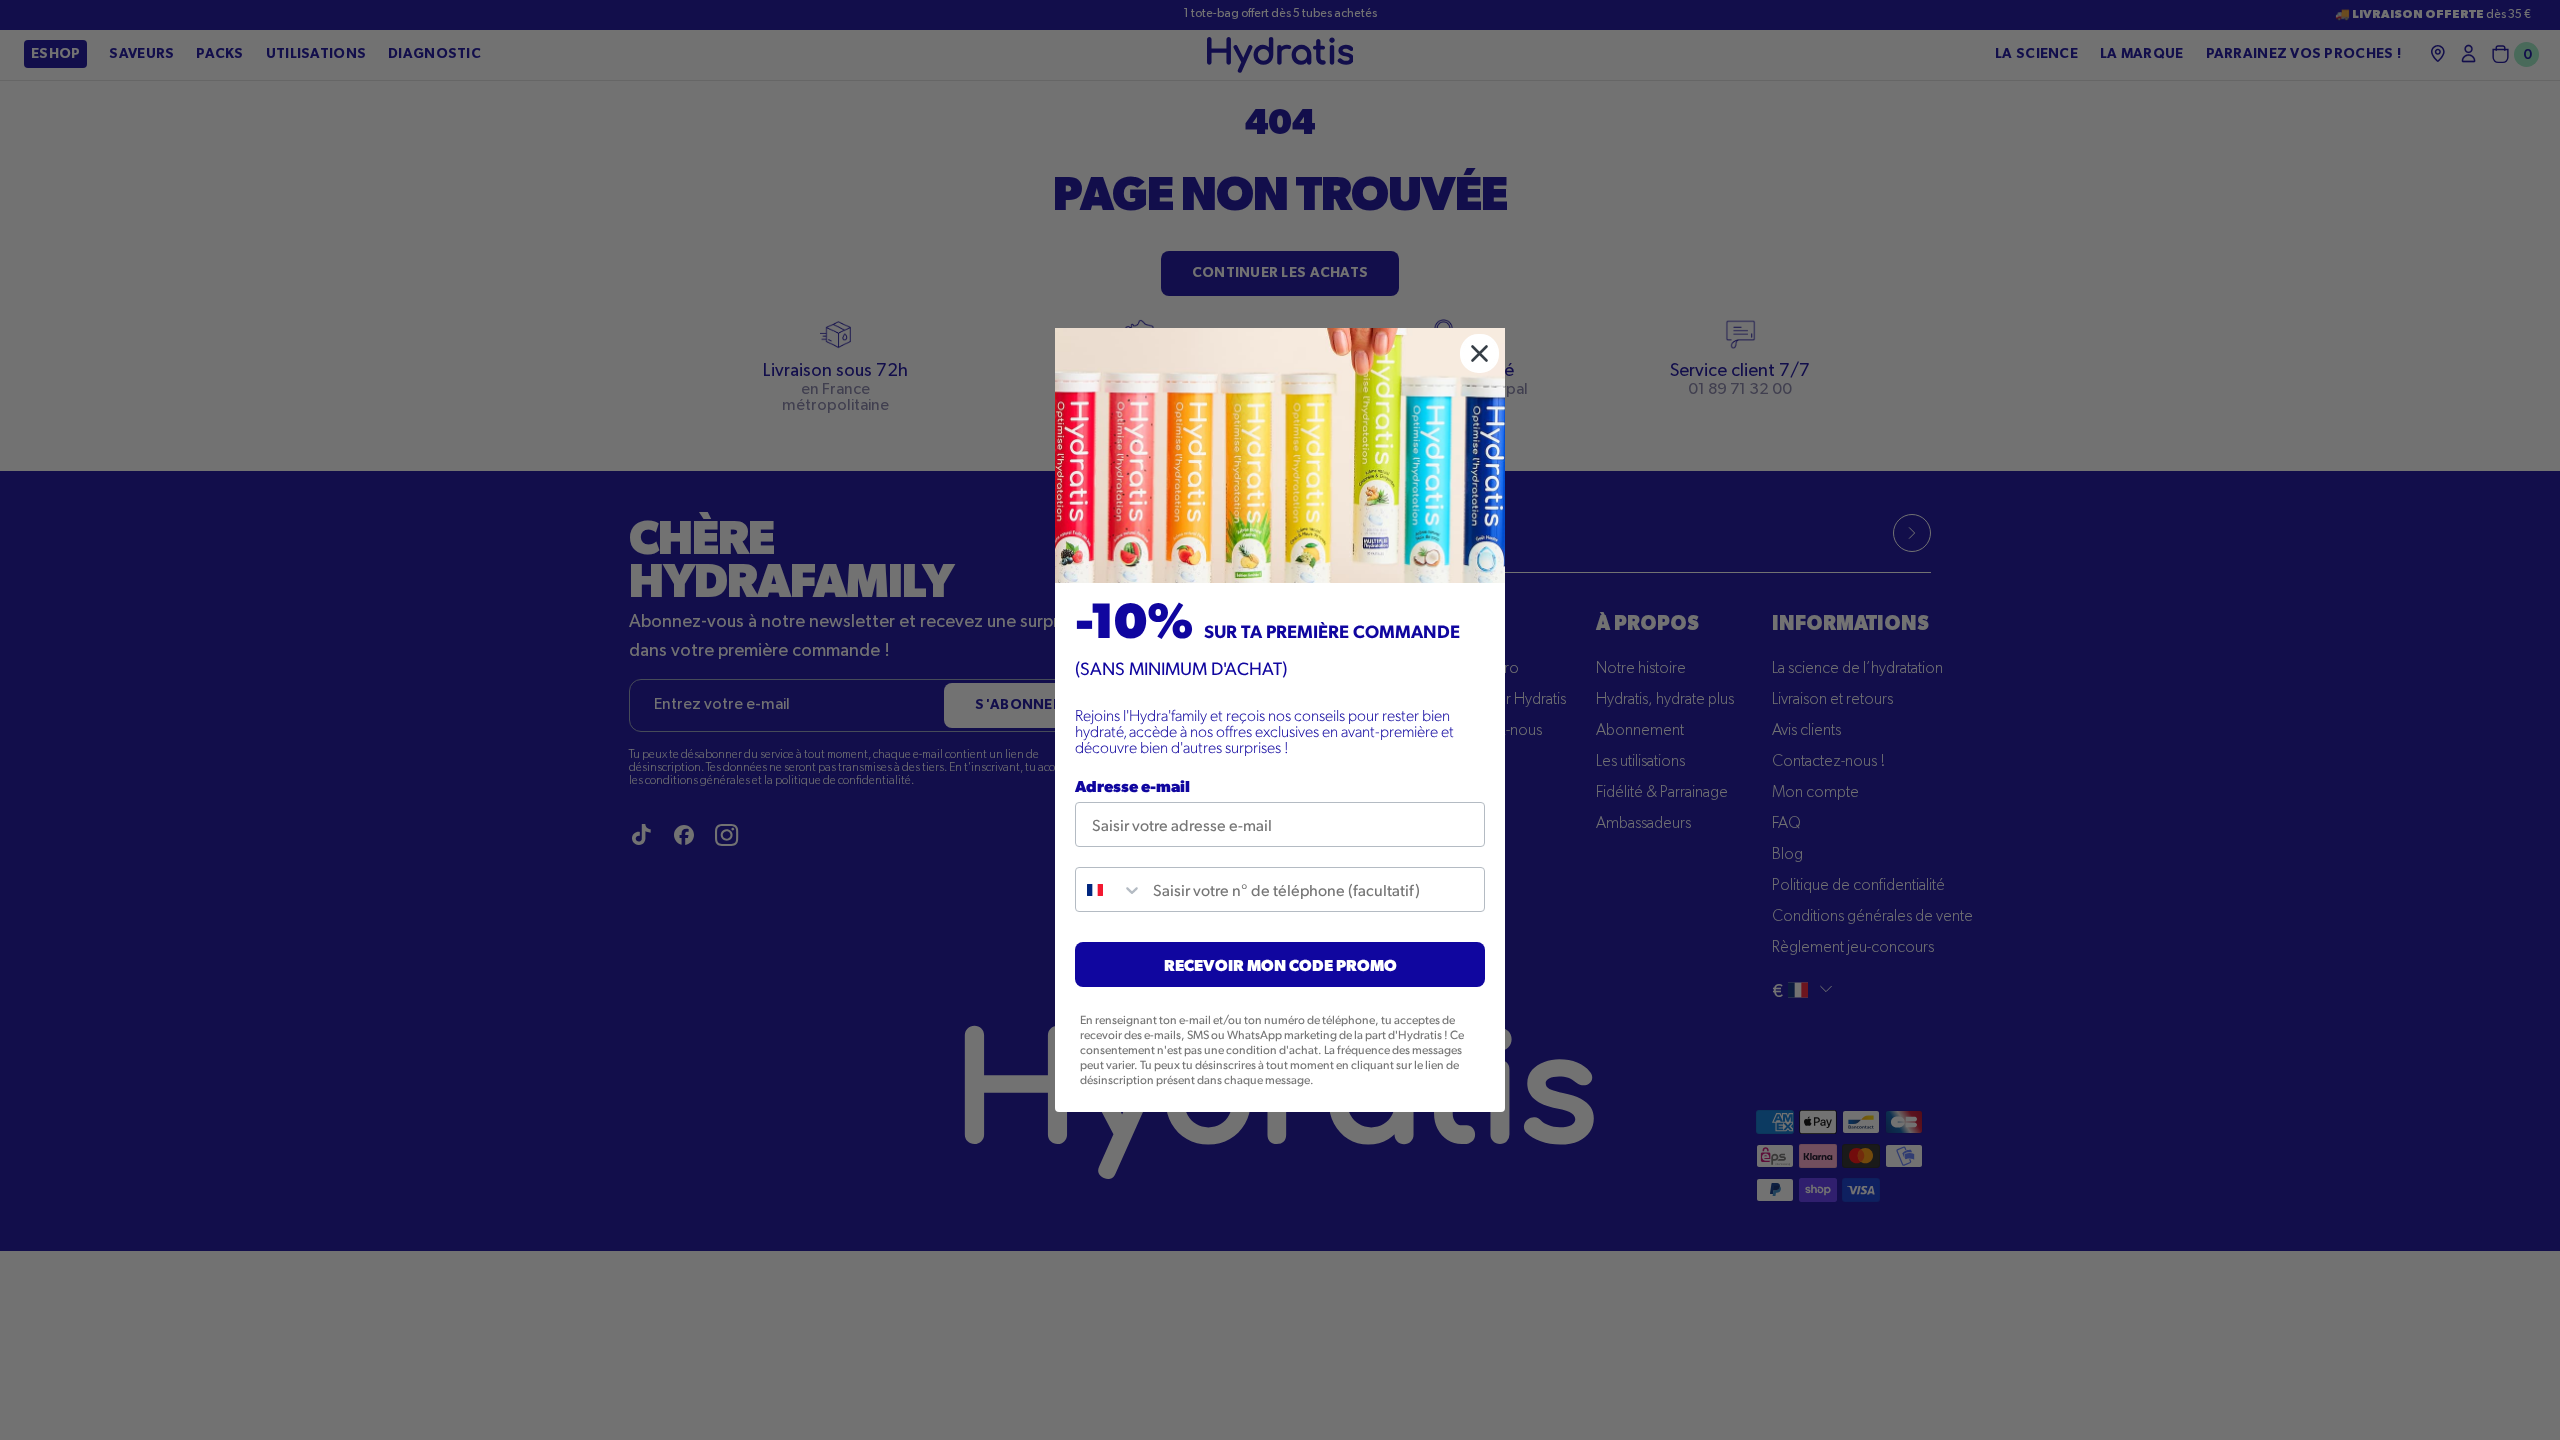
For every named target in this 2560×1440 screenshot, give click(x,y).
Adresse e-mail (1132, 785)
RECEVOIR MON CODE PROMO (1280, 964)
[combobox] (1109, 889)
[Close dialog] (1479, 353)
